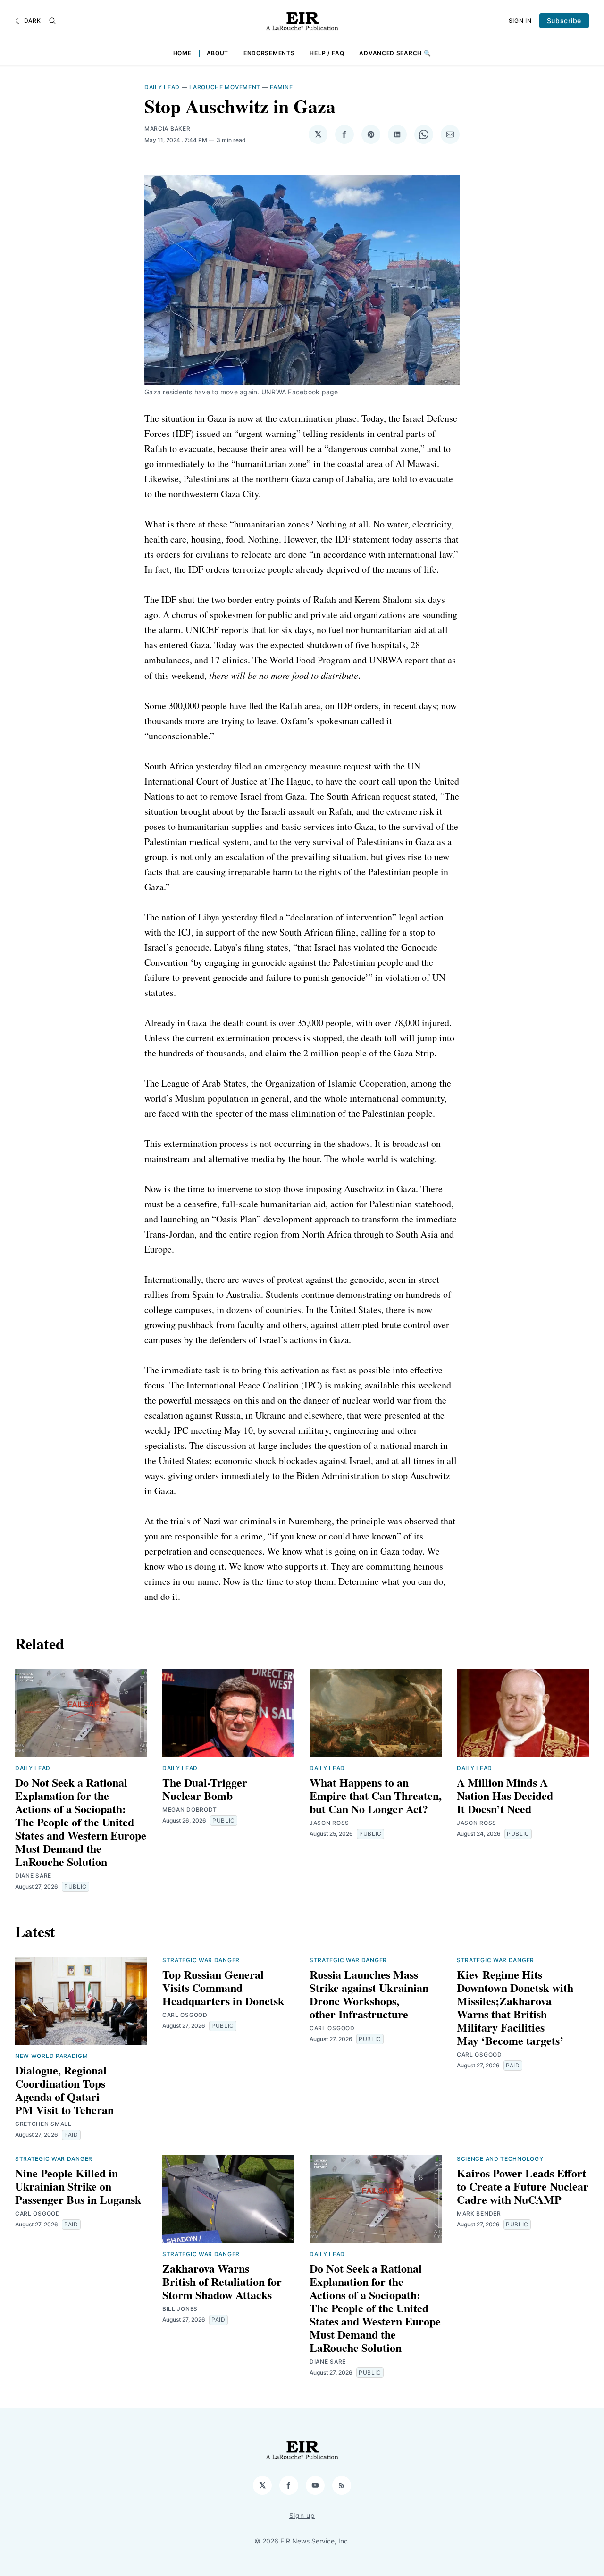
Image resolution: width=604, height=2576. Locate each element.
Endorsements (269, 53)
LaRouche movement (225, 87)
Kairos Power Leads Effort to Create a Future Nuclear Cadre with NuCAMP (523, 2186)
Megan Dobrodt (190, 1810)
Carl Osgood (185, 2015)
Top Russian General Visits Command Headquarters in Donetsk (223, 1987)
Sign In (520, 21)
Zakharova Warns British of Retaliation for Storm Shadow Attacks (222, 2281)
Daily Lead (162, 87)
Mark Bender (479, 2213)
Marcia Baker (167, 129)
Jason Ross (329, 1823)
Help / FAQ (327, 53)
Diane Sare (33, 1876)
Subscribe (564, 21)
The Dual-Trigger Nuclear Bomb (205, 1789)
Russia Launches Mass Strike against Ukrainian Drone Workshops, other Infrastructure (369, 1994)
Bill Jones (180, 2309)
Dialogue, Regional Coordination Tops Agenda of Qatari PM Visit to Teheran (64, 2090)
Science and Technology (500, 2159)
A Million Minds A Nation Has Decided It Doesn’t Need (505, 1795)
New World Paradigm (52, 2056)
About (218, 53)
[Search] (52, 21)
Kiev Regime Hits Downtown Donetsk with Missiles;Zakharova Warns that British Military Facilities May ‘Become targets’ (515, 2007)
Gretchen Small (43, 2124)
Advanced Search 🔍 (395, 53)
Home (182, 53)
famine (281, 87)
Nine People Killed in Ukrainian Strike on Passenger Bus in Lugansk (78, 2186)
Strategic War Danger (201, 1960)
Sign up (302, 2515)
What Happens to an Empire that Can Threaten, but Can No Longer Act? (376, 1795)
